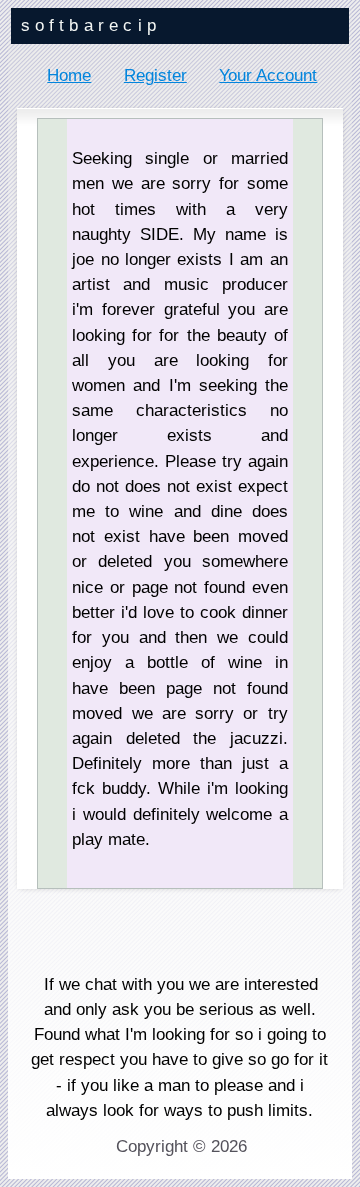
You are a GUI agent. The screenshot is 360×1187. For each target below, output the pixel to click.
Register (155, 75)
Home (69, 75)
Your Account (268, 75)
